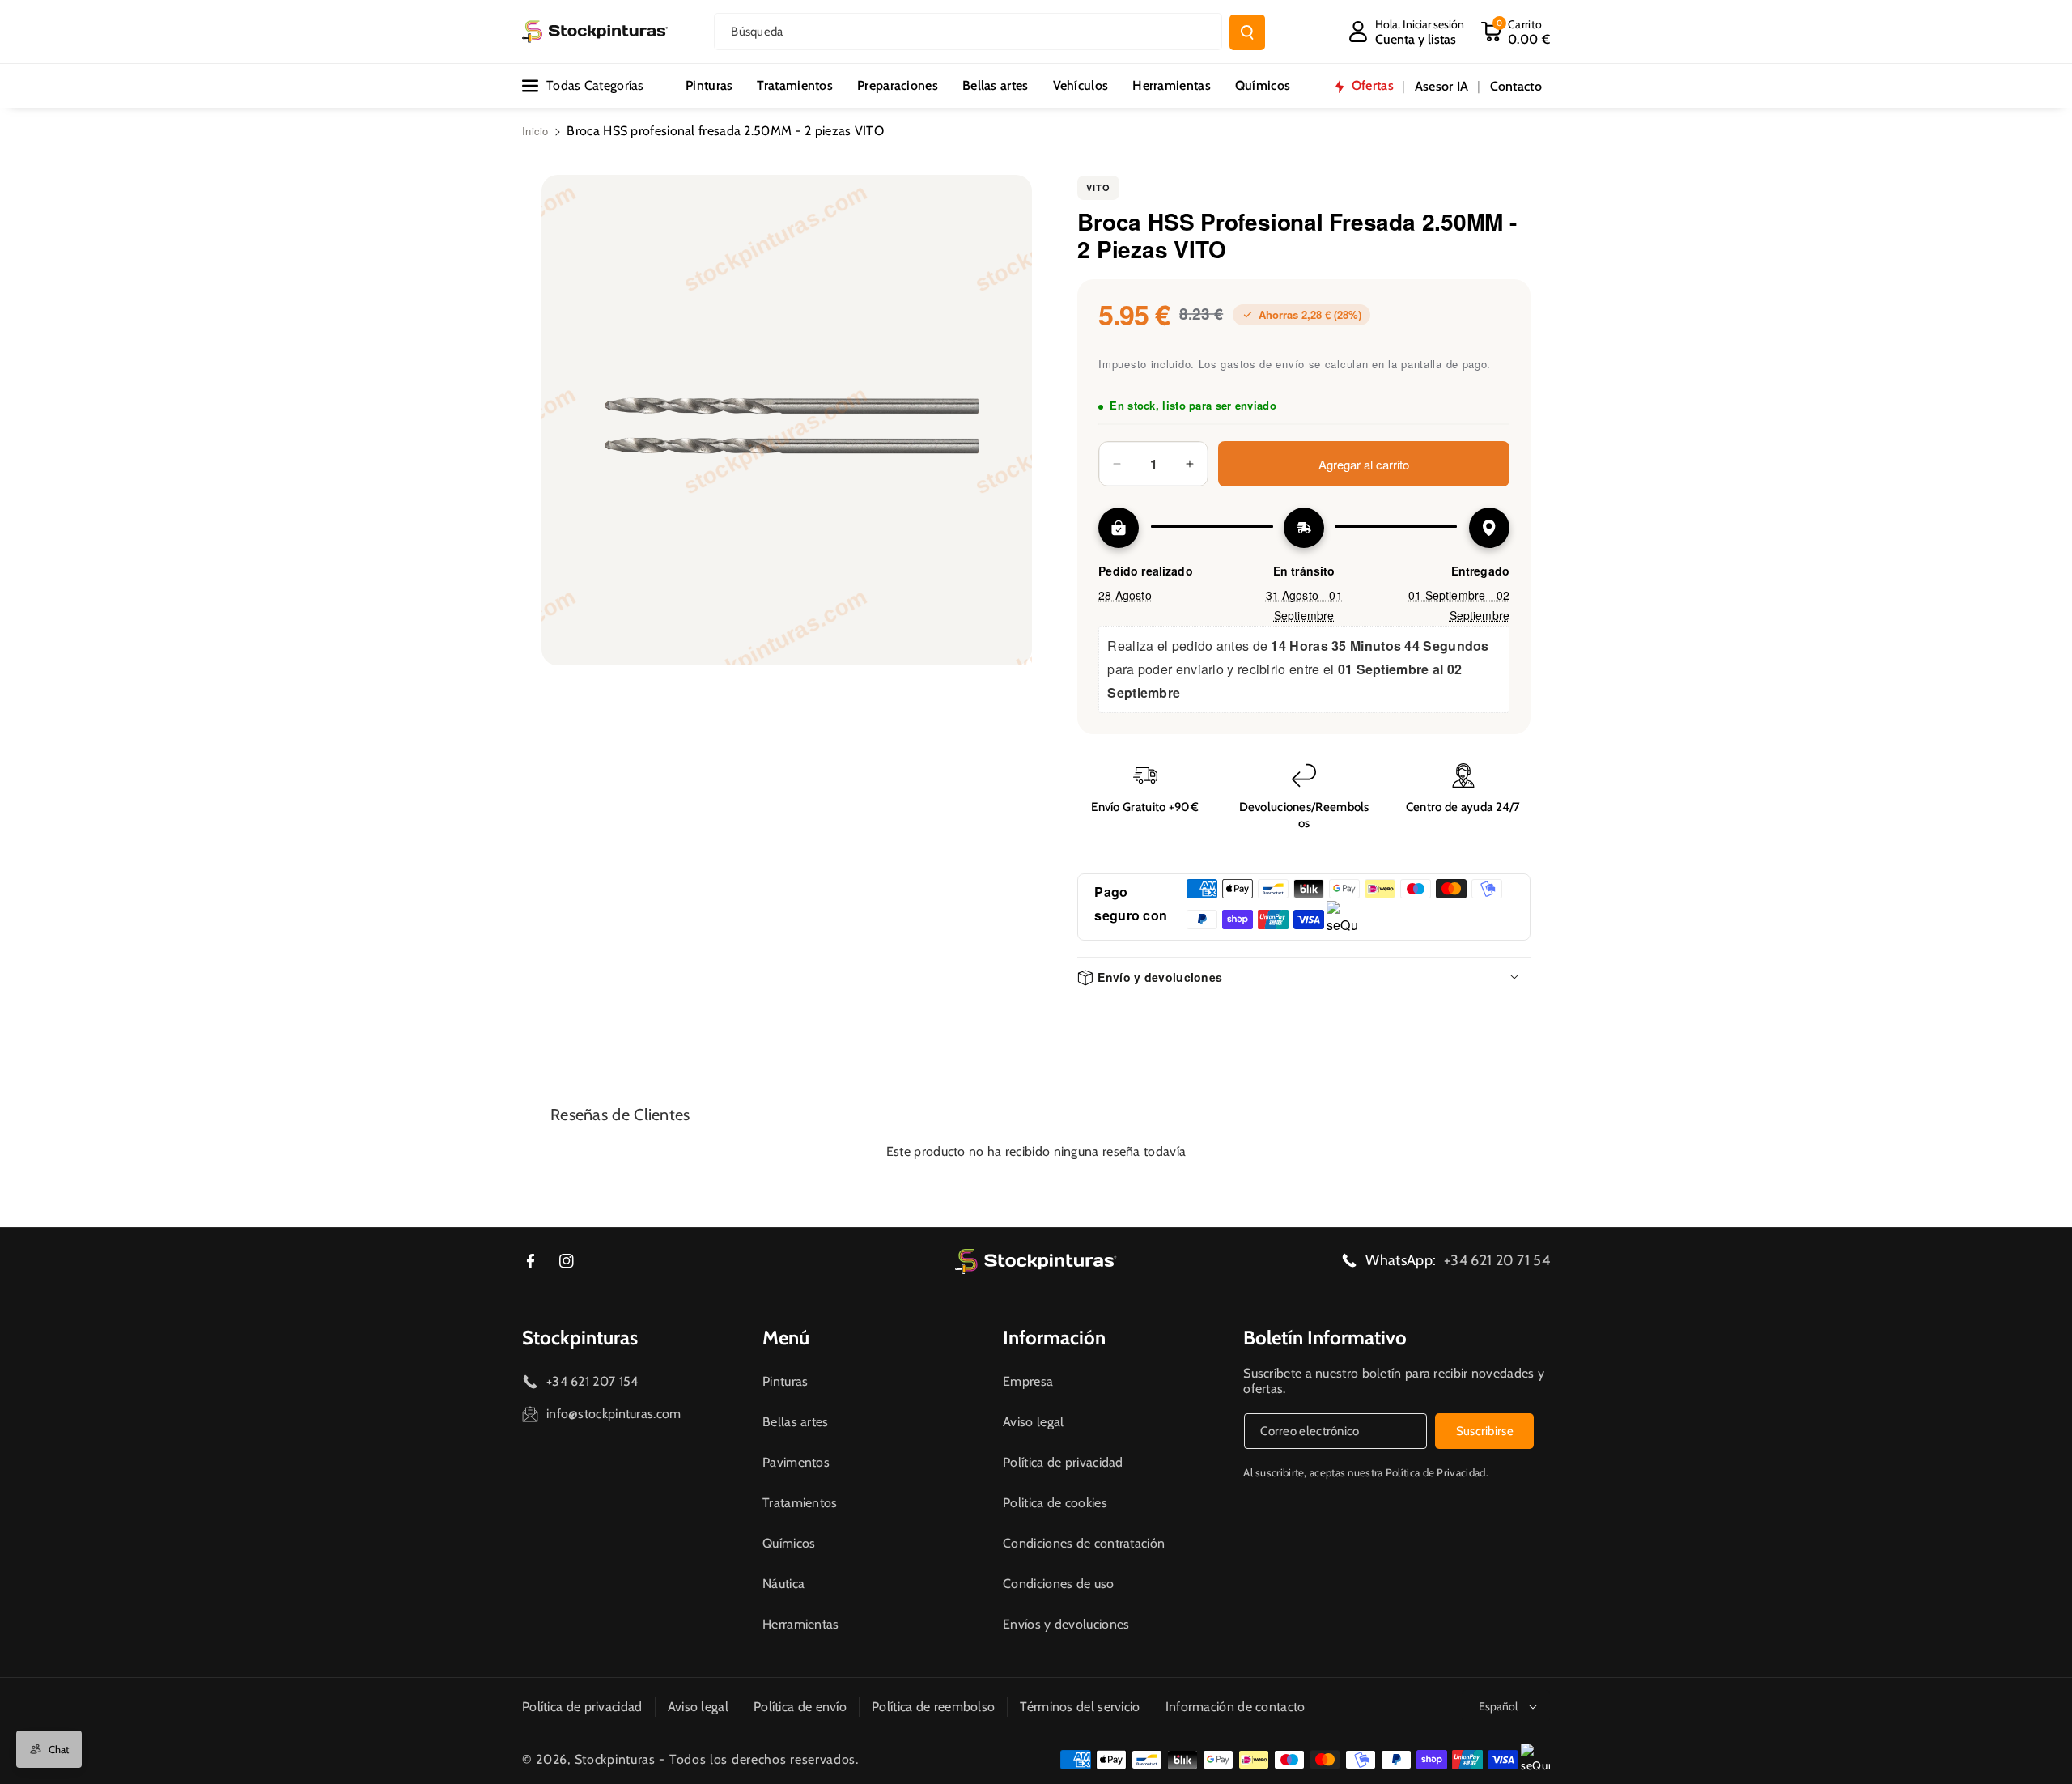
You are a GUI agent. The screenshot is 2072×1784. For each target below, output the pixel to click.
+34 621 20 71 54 (1497, 1260)
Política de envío (800, 1707)
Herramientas (801, 1624)
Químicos (789, 1543)
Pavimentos (796, 1462)
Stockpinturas (580, 1338)
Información (1054, 1338)
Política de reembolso (933, 1707)
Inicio (535, 131)
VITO (1098, 187)
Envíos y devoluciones (1066, 1624)
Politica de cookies (1055, 1503)
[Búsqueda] (1247, 32)
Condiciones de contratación (1084, 1543)
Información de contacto (1236, 1707)
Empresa (1028, 1381)
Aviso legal (1033, 1422)
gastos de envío (1263, 364)
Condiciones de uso (1058, 1584)
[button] (1515, 32)
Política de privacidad (1063, 1462)
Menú (786, 1338)
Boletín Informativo (1325, 1338)
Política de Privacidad (1436, 1472)
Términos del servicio (1080, 1707)
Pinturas (785, 1381)
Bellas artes (796, 1422)
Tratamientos (800, 1503)
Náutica (783, 1584)
